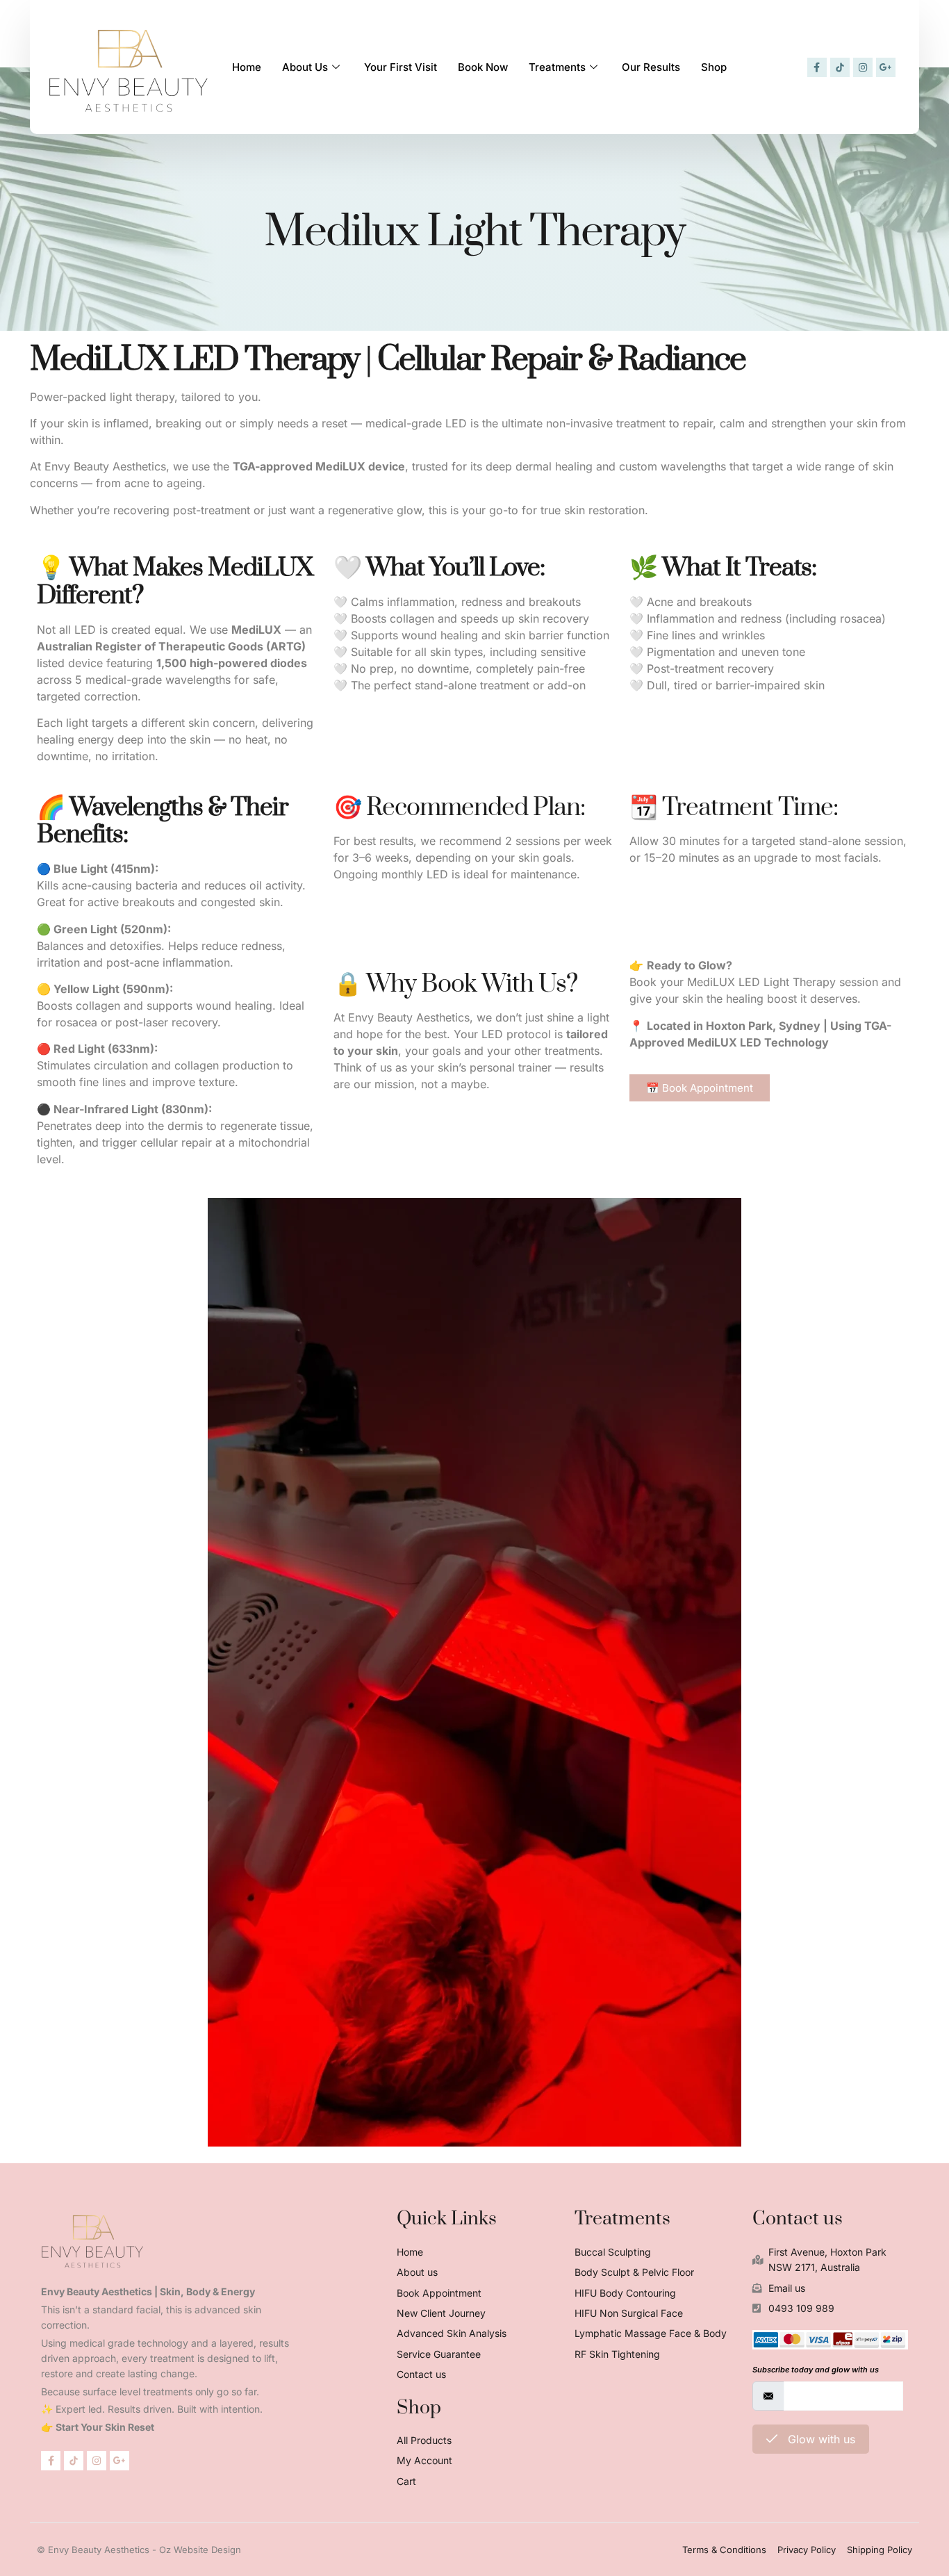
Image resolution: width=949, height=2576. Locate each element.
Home (247, 67)
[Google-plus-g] (886, 67)
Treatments (557, 67)
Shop (714, 67)
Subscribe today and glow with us (816, 2370)
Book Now (483, 67)
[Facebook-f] (817, 67)
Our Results (651, 67)
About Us (305, 67)
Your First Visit (401, 67)
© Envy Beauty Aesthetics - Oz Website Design (139, 2550)
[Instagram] (863, 67)
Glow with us (820, 2439)
